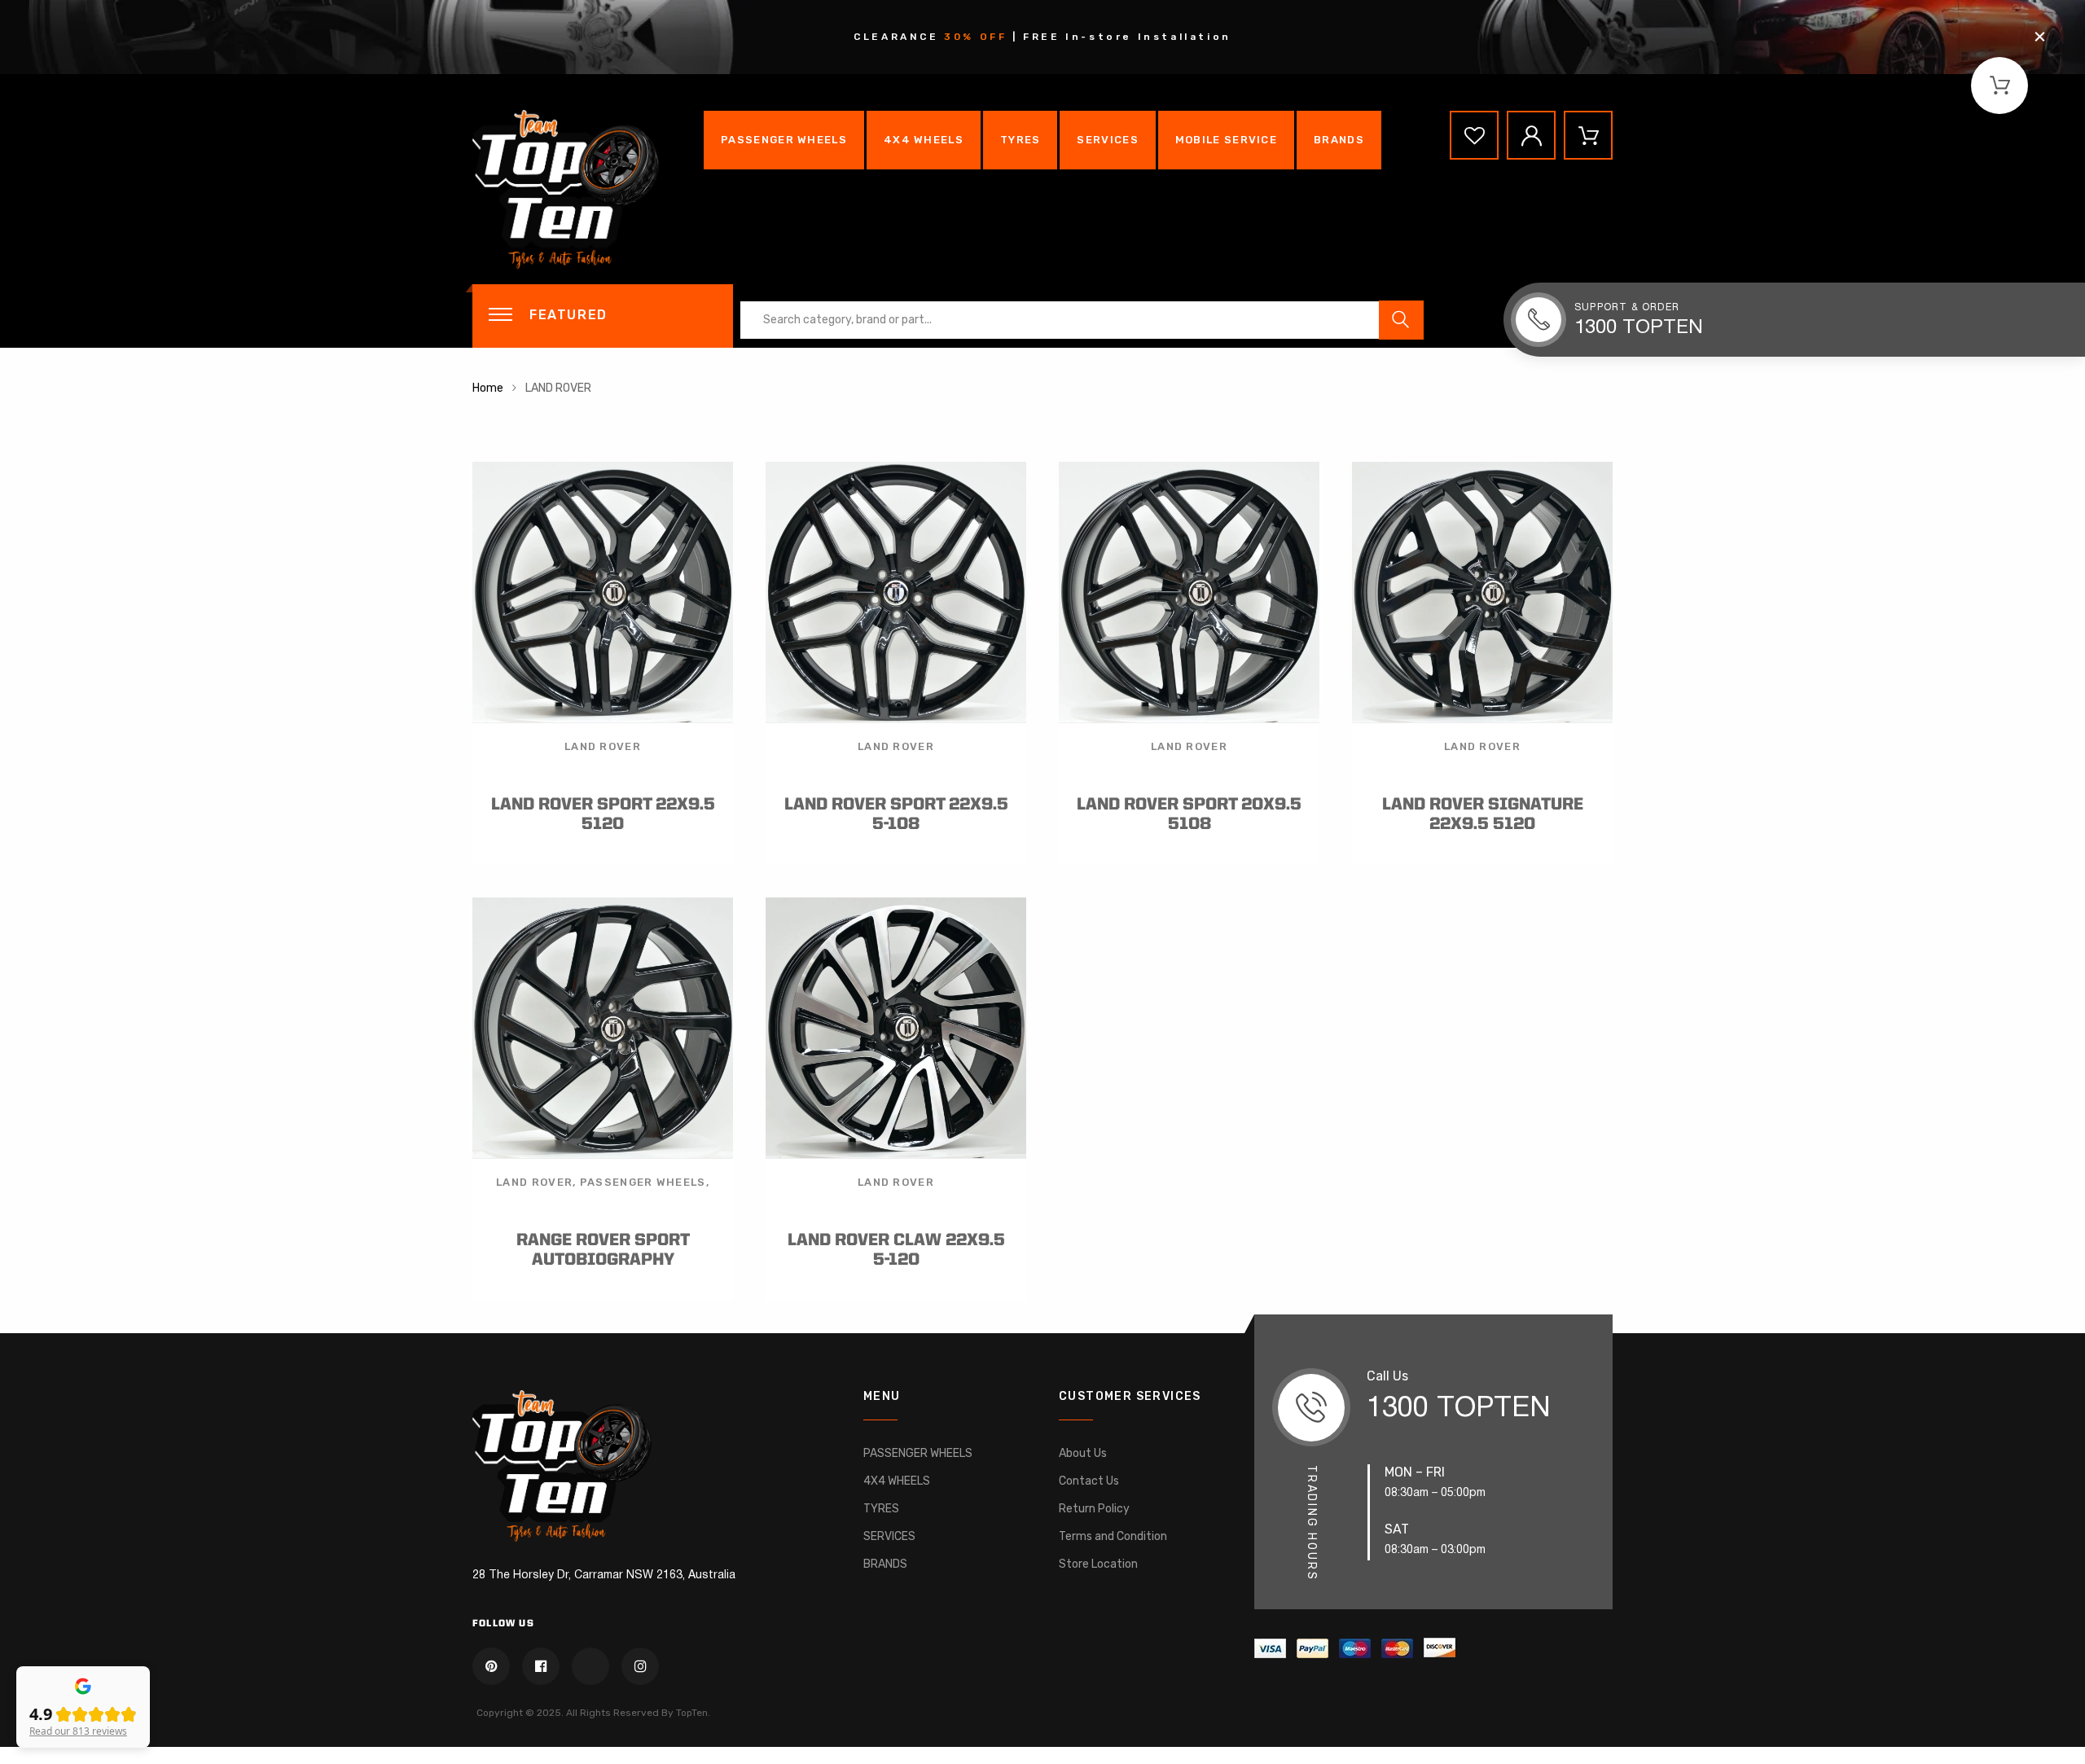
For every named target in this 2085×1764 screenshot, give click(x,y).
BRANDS (1339, 140)
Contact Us (1089, 1481)
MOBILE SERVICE (1226, 140)
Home (488, 388)
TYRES (1021, 140)
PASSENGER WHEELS (784, 140)
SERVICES (1107, 140)
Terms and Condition (1113, 1536)
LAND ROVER (603, 746)
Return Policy (1094, 1509)
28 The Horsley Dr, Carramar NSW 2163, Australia (604, 1575)
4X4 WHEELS (924, 140)
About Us (1083, 1453)
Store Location (1098, 1564)
